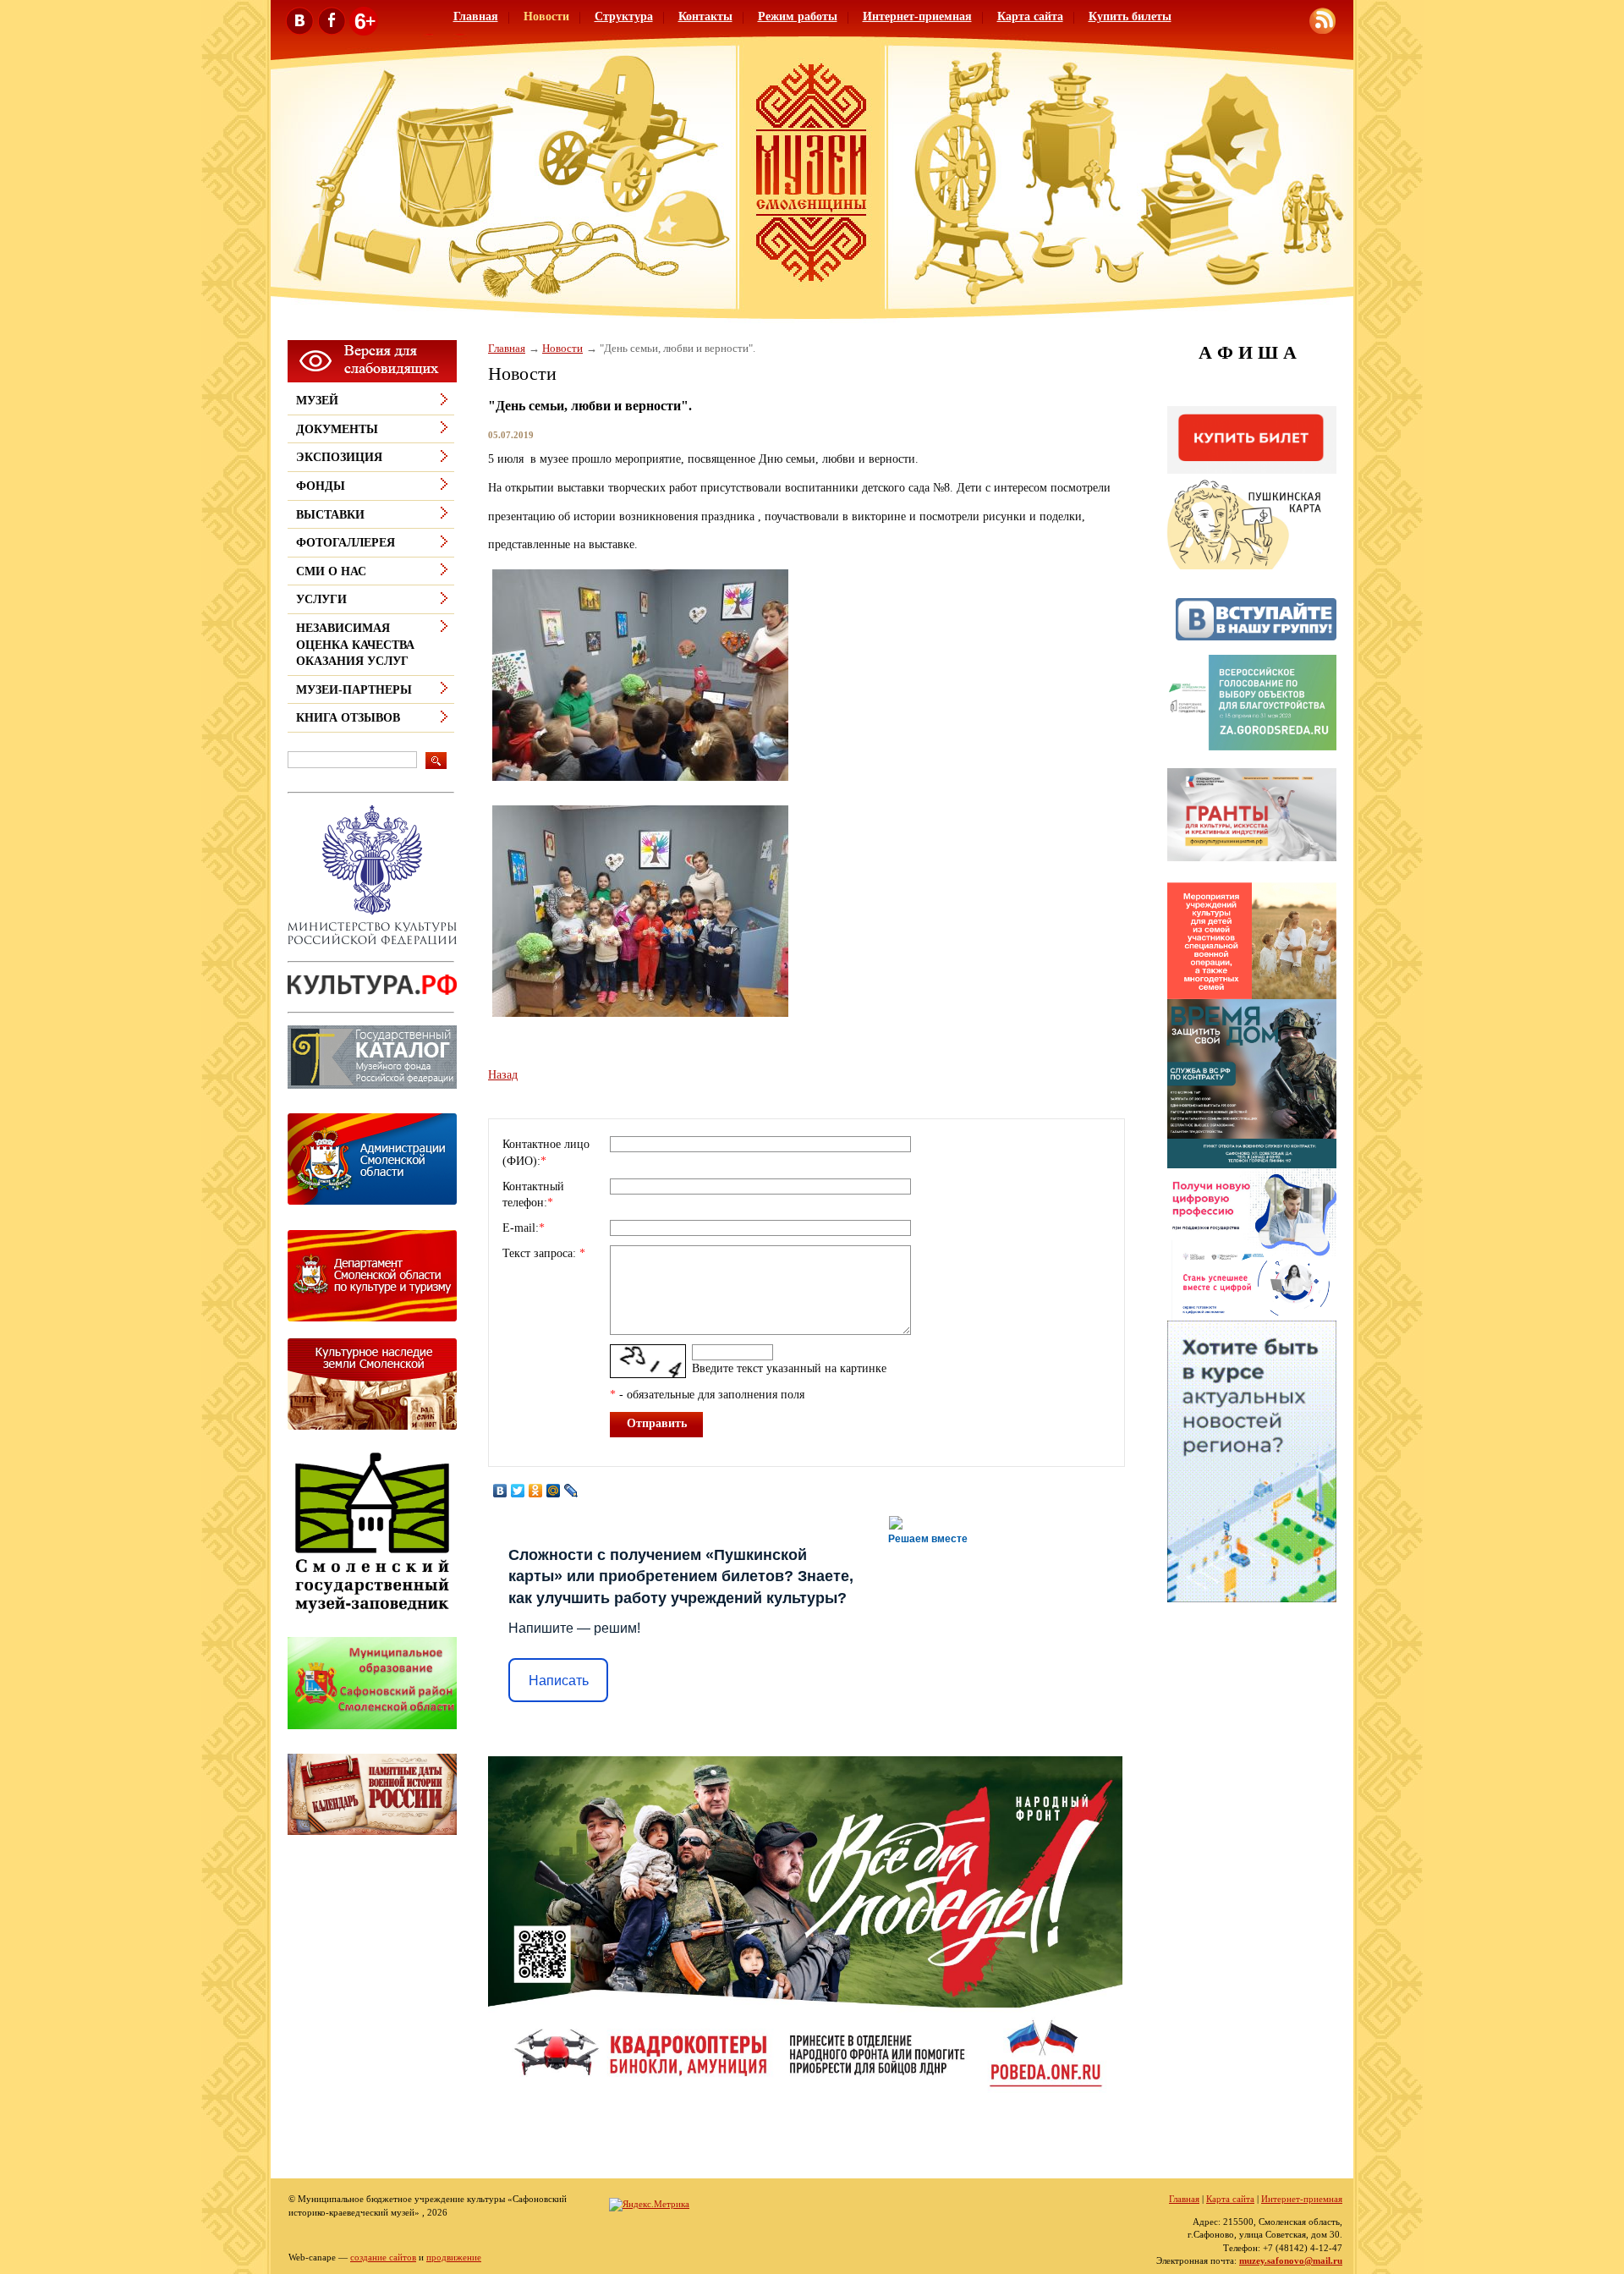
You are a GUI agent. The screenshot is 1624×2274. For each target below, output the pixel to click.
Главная (476, 16)
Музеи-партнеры (354, 690)
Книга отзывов (348, 718)
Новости (546, 16)
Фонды (321, 486)
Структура (624, 16)
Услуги (321, 599)
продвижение (454, 2257)
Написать (559, 1681)
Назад (503, 1075)
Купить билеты (1130, 16)
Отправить (657, 1423)
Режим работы (798, 16)
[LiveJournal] (571, 1491)
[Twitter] (518, 1491)
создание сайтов (383, 2257)
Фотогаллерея (346, 543)
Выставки (330, 515)
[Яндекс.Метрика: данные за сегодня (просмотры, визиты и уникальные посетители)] (649, 2205)
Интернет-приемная (917, 16)
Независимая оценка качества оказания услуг (355, 645)
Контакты (705, 16)
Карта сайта (1030, 16)
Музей (317, 401)
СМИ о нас (331, 571)
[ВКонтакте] (500, 1491)
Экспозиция (339, 457)
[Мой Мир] (554, 1491)
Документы (337, 429)
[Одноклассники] (536, 1491)
